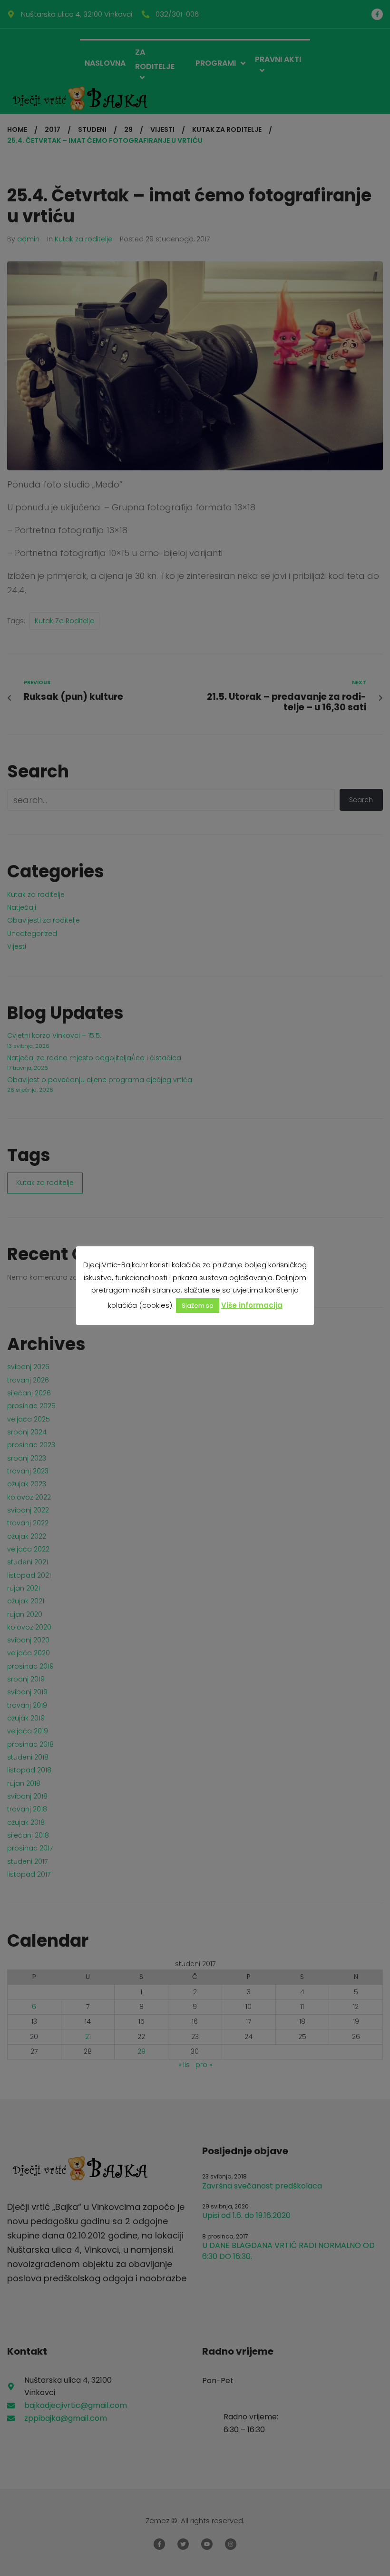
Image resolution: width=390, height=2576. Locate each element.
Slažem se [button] (198, 1306)
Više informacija (252, 1305)
